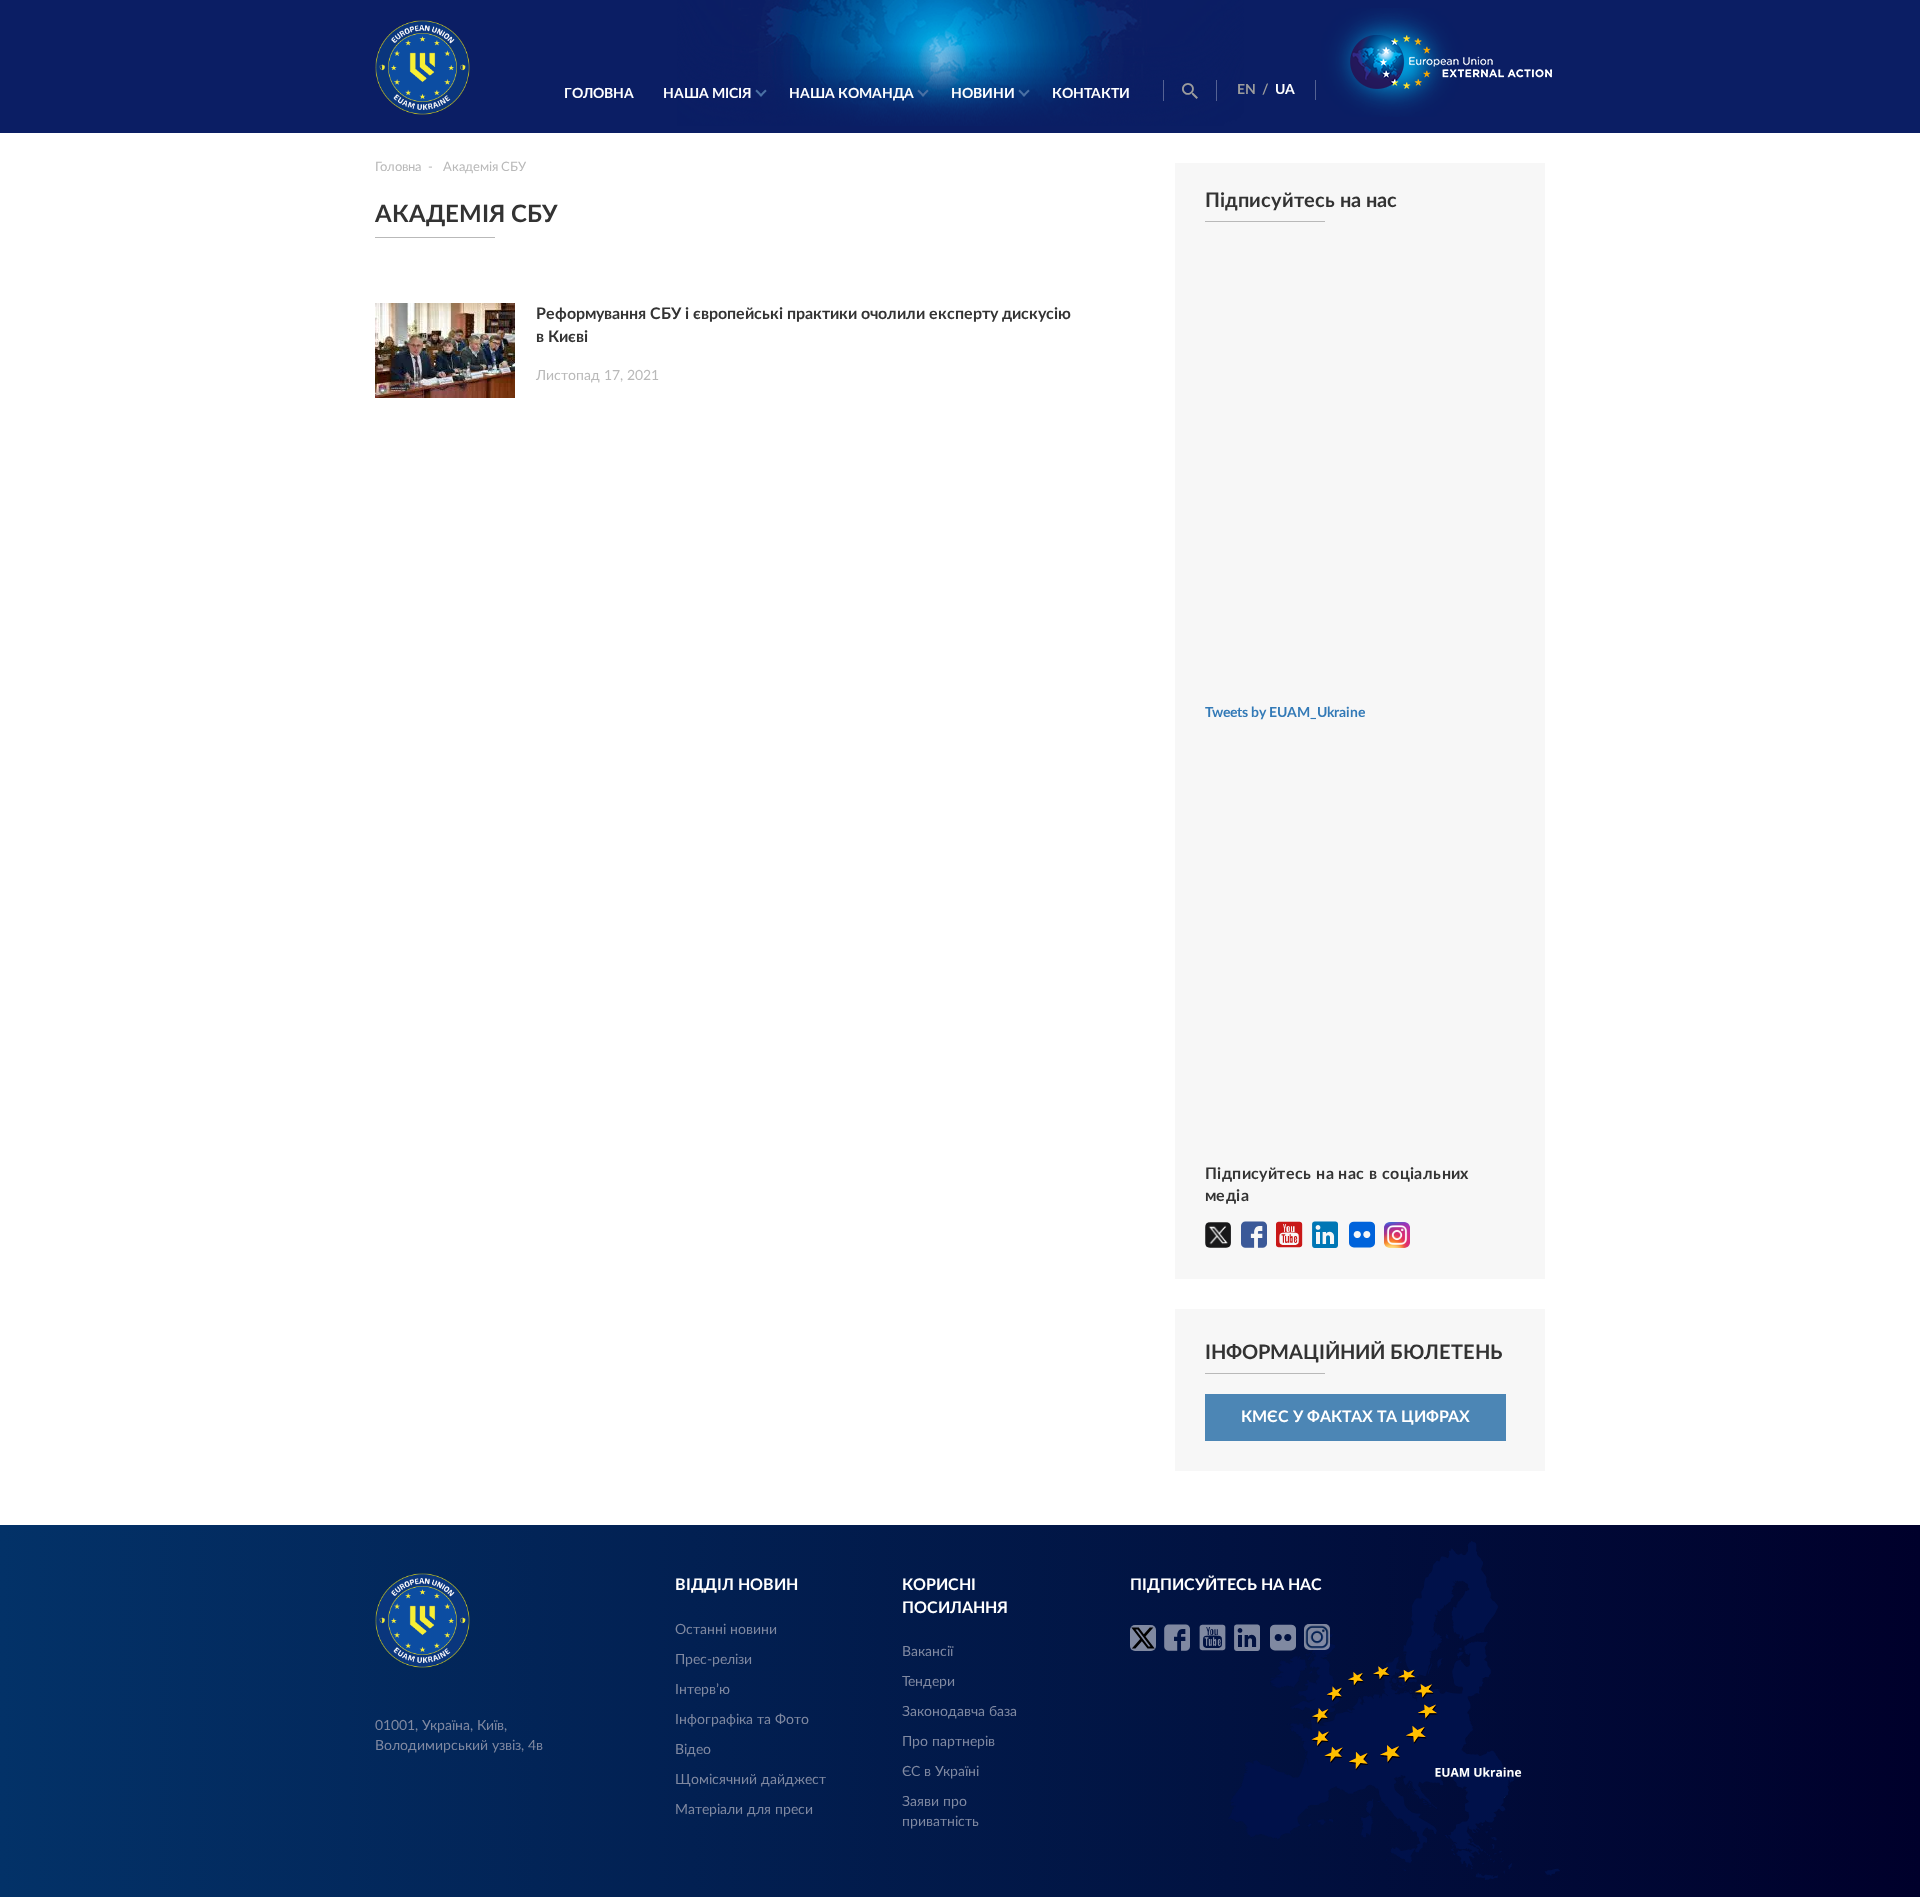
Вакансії (927, 1652)
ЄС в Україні (940, 1772)
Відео (693, 1750)
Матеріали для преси (744, 1810)
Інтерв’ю (702, 1690)
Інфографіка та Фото (742, 1720)
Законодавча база (959, 1712)
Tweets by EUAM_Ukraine (1285, 713)
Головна (599, 94)
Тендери (928, 1682)
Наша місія (707, 94)
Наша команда (851, 94)
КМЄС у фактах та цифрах (1355, 1417)
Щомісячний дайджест (750, 1780)
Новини (983, 94)
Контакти (1091, 94)
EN (1246, 90)
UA (1285, 90)
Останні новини (726, 1630)
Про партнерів (948, 1742)
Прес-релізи (713, 1660)
